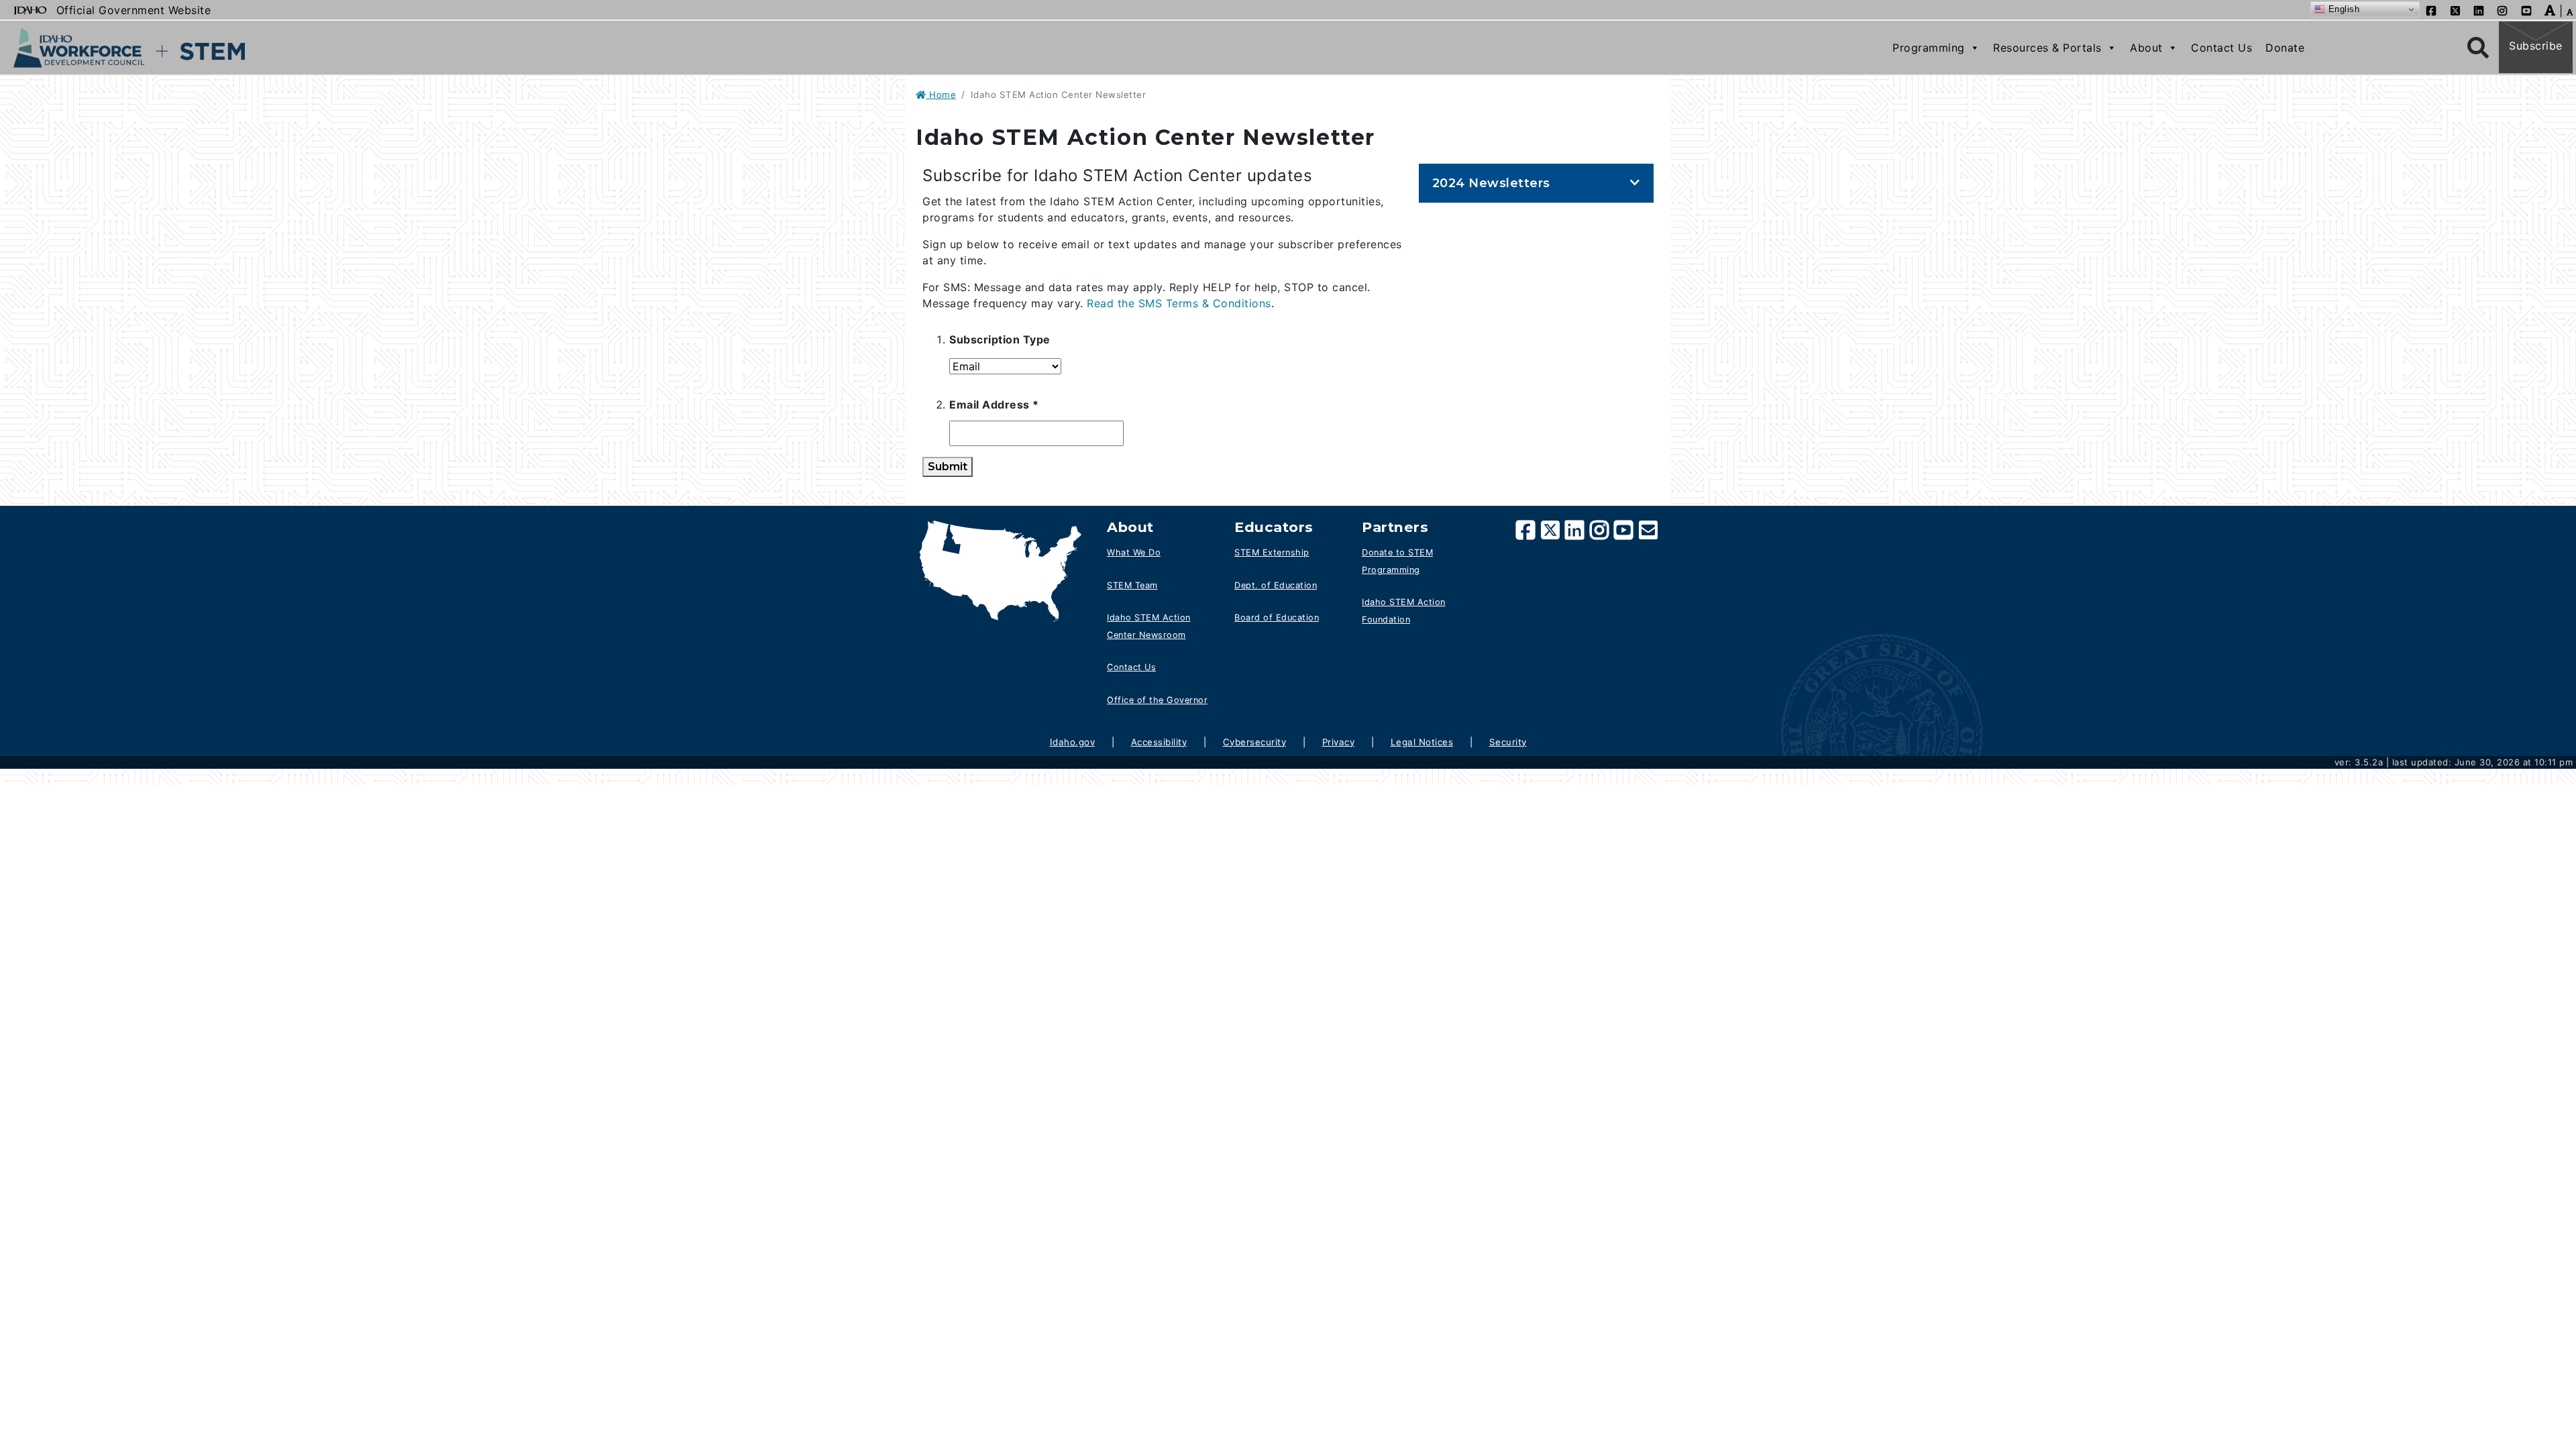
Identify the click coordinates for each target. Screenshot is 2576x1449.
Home (941, 95)
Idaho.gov (1073, 742)
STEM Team (1132, 585)
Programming (1929, 48)
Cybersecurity (1255, 742)
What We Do (1134, 552)
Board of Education (1277, 618)
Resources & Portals (2047, 48)
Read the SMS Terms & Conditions (1179, 303)
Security (1508, 742)
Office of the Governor (1157, 700)
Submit (948, 467)
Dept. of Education (1276, 585)
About (2146, 48)
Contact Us (2221, 48)
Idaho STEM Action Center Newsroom (1149, 626)
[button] (2550, 9)
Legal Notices (1422, 742)
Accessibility (1159, 742)
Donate (2285, 48)
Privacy (1339, 742)
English (2342, 9)
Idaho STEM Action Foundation (1404, 611)
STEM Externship (1272, 552)
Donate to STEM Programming (1397, 561)
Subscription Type (1000, 339)
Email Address (1018, 404)
